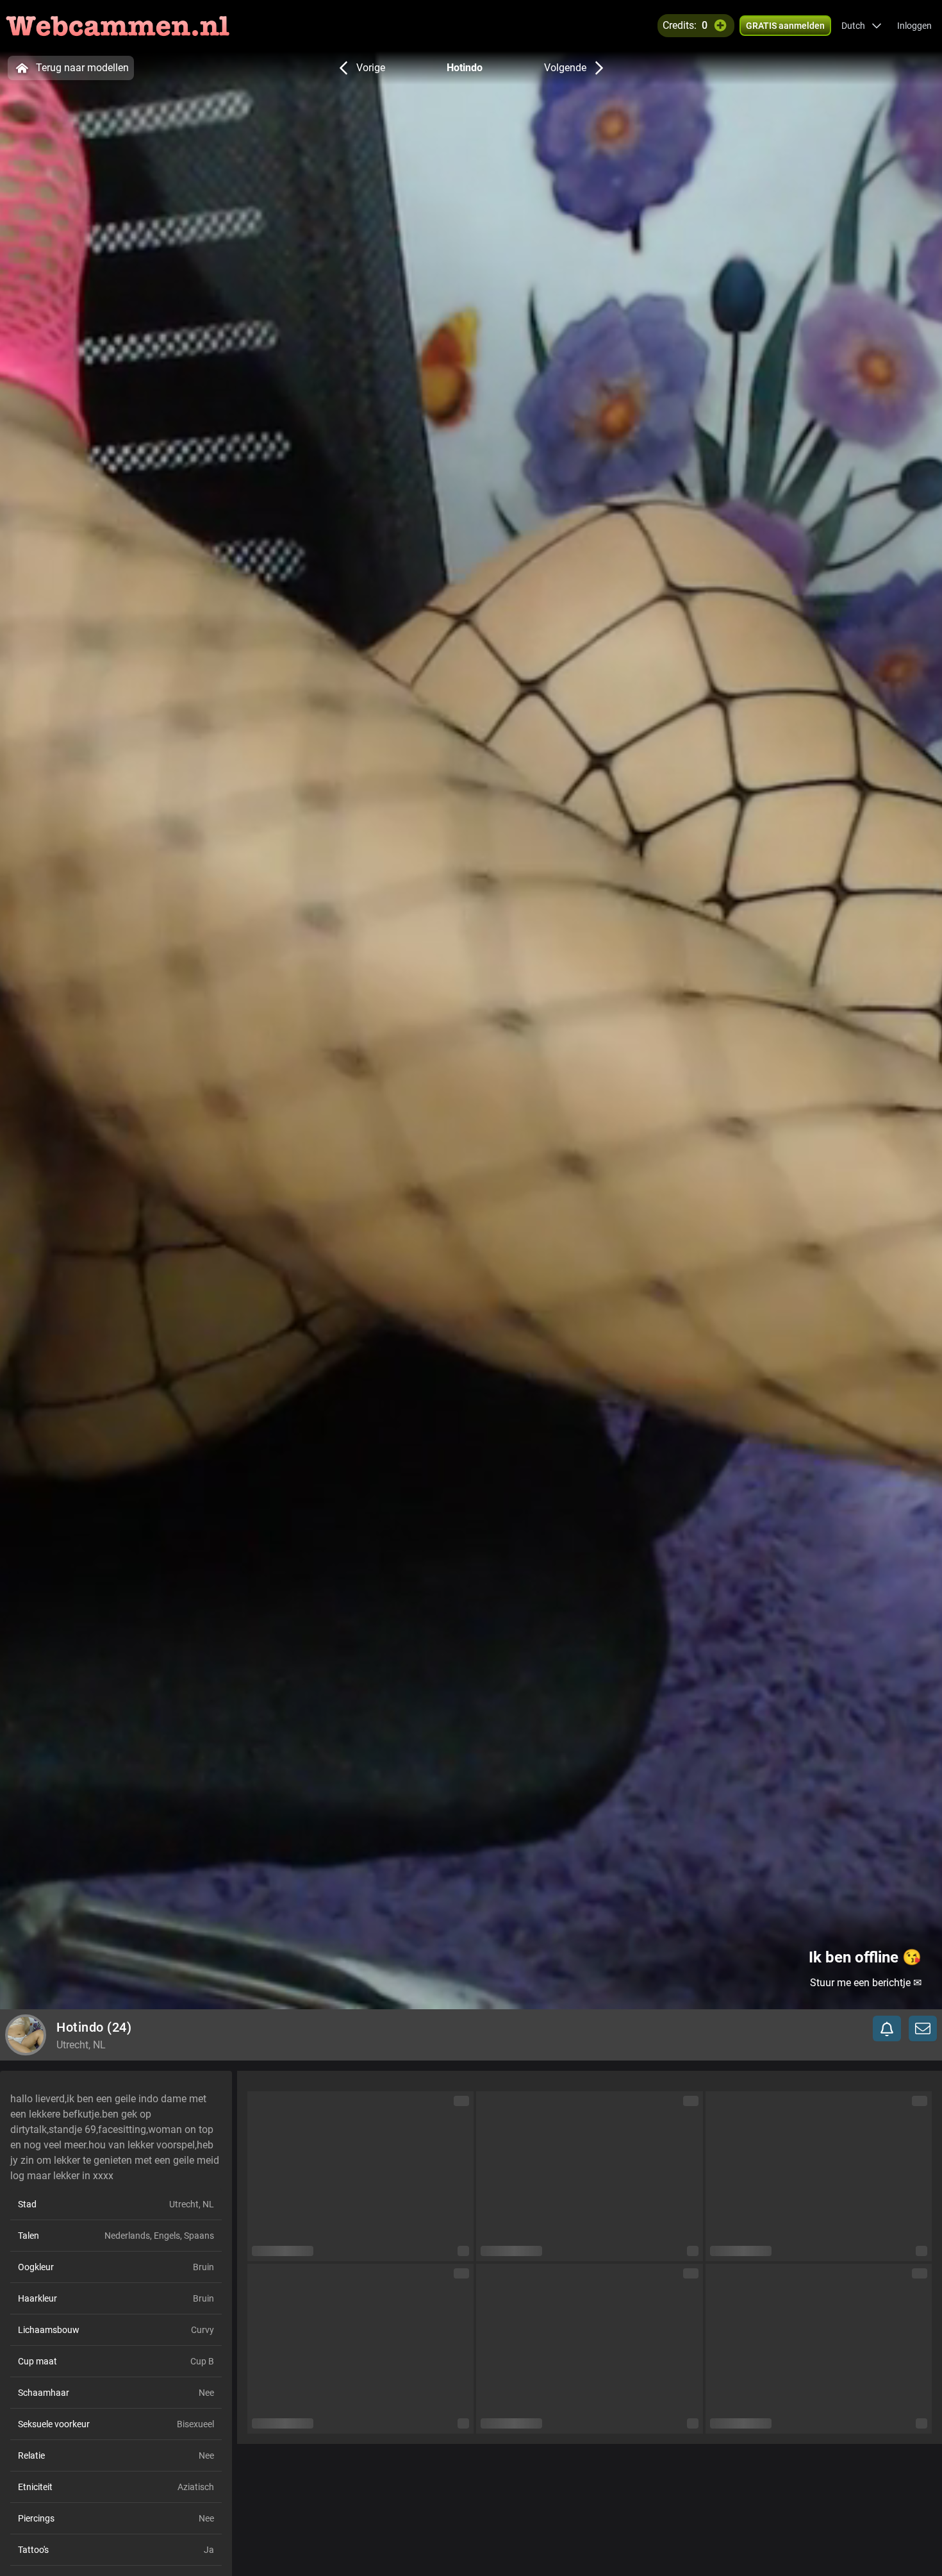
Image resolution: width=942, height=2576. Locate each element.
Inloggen (914, 26)
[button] (862, 26)
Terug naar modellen (82, 68)
